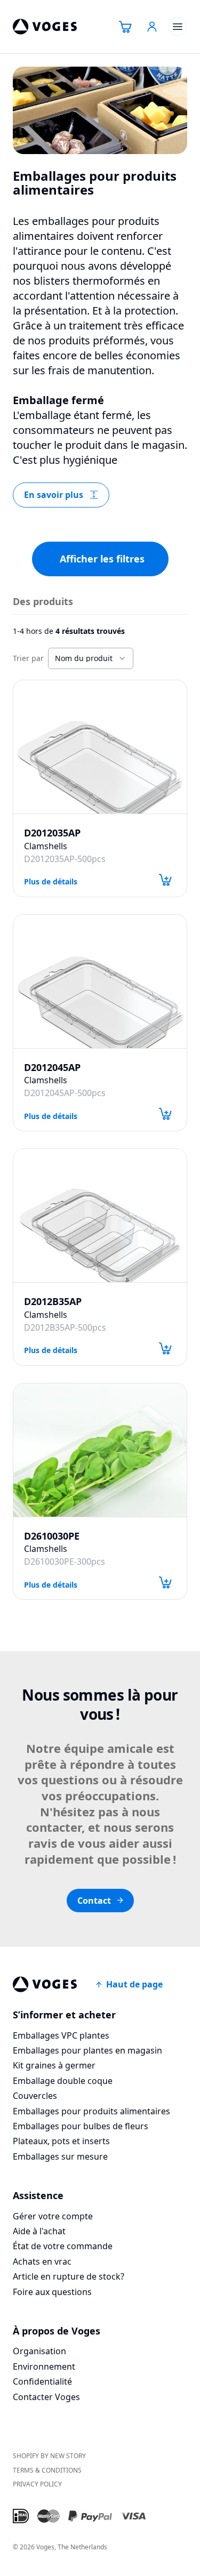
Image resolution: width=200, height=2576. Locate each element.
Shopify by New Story (49, 2456)
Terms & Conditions (47, 2470)
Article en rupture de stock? (69, 2276)
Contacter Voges (46, 2397)
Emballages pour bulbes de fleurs (81, 2126)
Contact (94, 1901)
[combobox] (91, 658)
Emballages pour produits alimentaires (91, 2111)
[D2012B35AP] (100, 1215)
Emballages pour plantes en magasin (87, 2050)
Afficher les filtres (102, 559)
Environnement (44, 2366)
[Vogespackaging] (45, 27)
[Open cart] (125, 27)
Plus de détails (51, 881)
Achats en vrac (42, 2261)
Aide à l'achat (39, 2231)
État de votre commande (63, 2246)
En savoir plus (54, 495)
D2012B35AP (53, 1302)
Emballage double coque (63, 2081)
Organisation (39, 2351)
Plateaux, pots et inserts (61, 2141)
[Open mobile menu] (178, 27)
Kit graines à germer (54, 2065)
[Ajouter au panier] (165, 880)
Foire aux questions (52, 2292)
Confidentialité (42, 2381)
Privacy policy (37, 2484)
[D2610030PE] (100, 1450)
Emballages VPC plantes (61, 2035)
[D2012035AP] (100, 747)
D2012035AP (52, 833)
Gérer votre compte (53, 2216)
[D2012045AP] (100, 981)
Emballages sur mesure (60, 2156)
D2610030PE (52, 1536)
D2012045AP (52, 1068)
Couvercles (35, 2096)
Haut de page (134, 1984)
